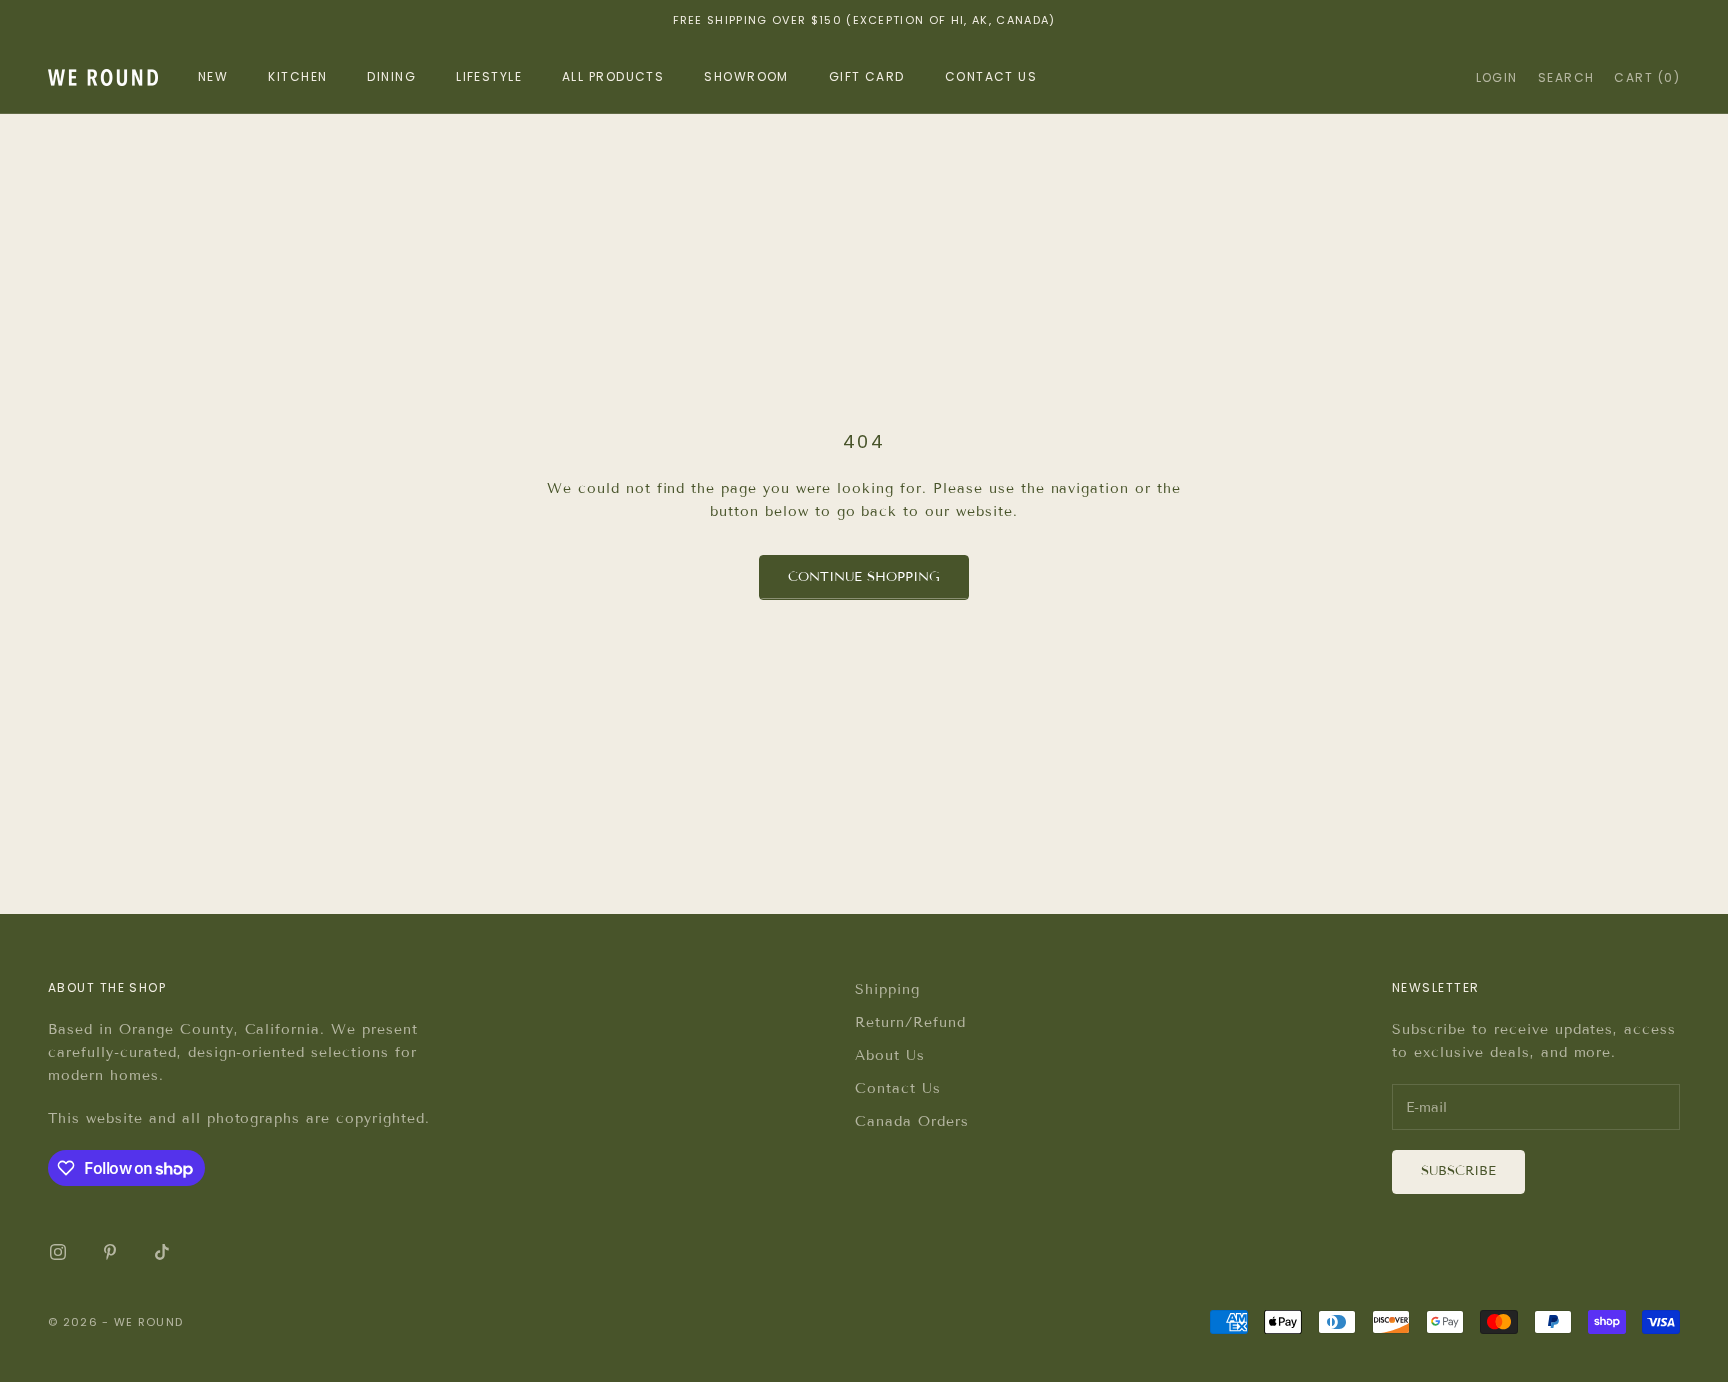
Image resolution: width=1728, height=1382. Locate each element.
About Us (890, 1055)
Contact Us (898, 1088)
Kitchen (297, 76)
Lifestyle (489, 76)
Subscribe (1458, 1171)
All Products (613, 76)
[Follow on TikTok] (162, 1252)
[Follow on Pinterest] (110, 1252)
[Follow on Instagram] (58, 1252)
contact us (991, 76)
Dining (391, 76)
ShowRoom (746, 76)
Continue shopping (864, 577)
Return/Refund (910, 1022)
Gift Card (867, 76)
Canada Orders (912, 1121)
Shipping (887, 989)
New (213, 76)
